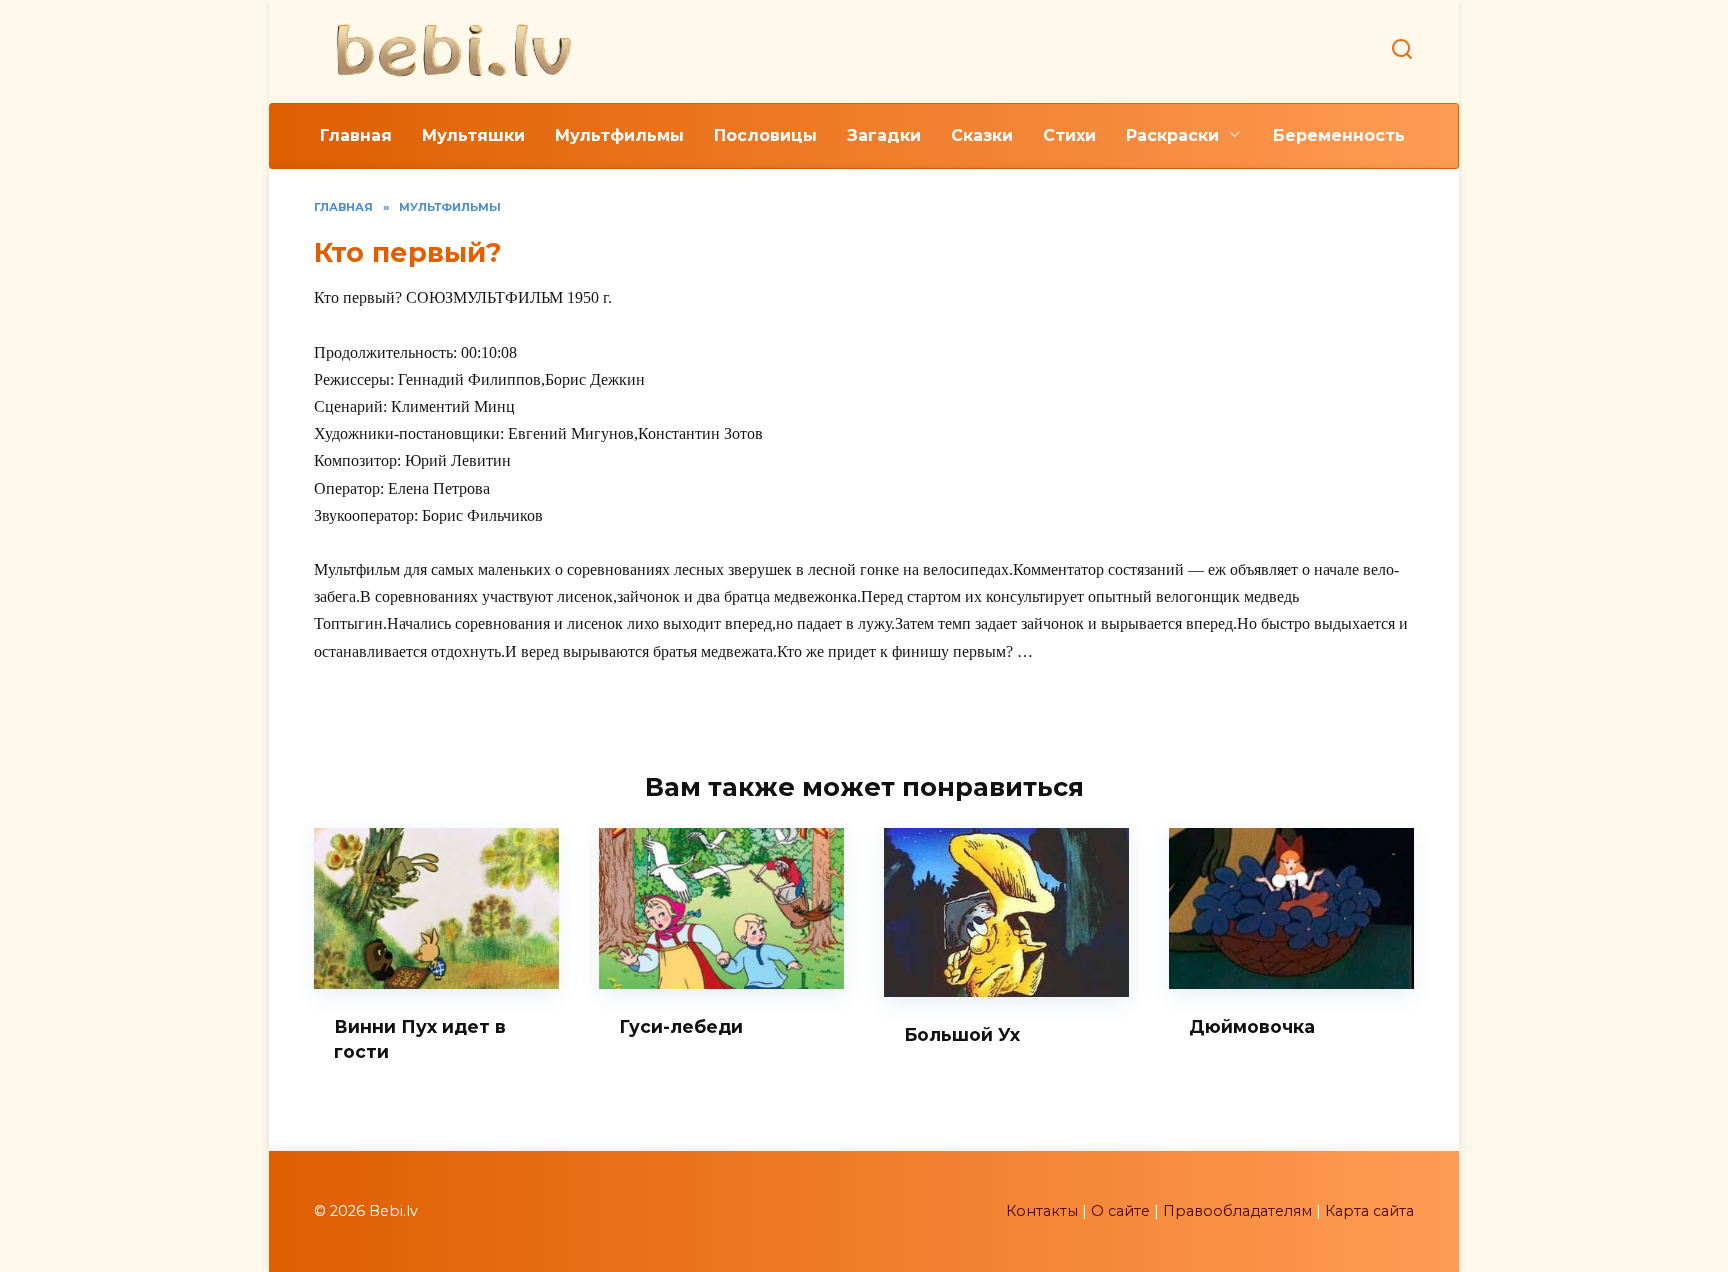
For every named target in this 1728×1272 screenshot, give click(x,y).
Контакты (1042, 1211)
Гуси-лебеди (681, 1026)
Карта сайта (1369, 1211)
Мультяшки (473, 135)
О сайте (1120, 1211)
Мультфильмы (619, 135)
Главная (356, 135)
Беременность (1339, 135)
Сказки (982, 135)
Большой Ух (962, 1034)
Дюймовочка (1252, 1026)
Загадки (884, 135)
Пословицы (765, 135)
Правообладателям (1237, 1211)
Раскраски (1172, 135)
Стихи (1069, 135)
